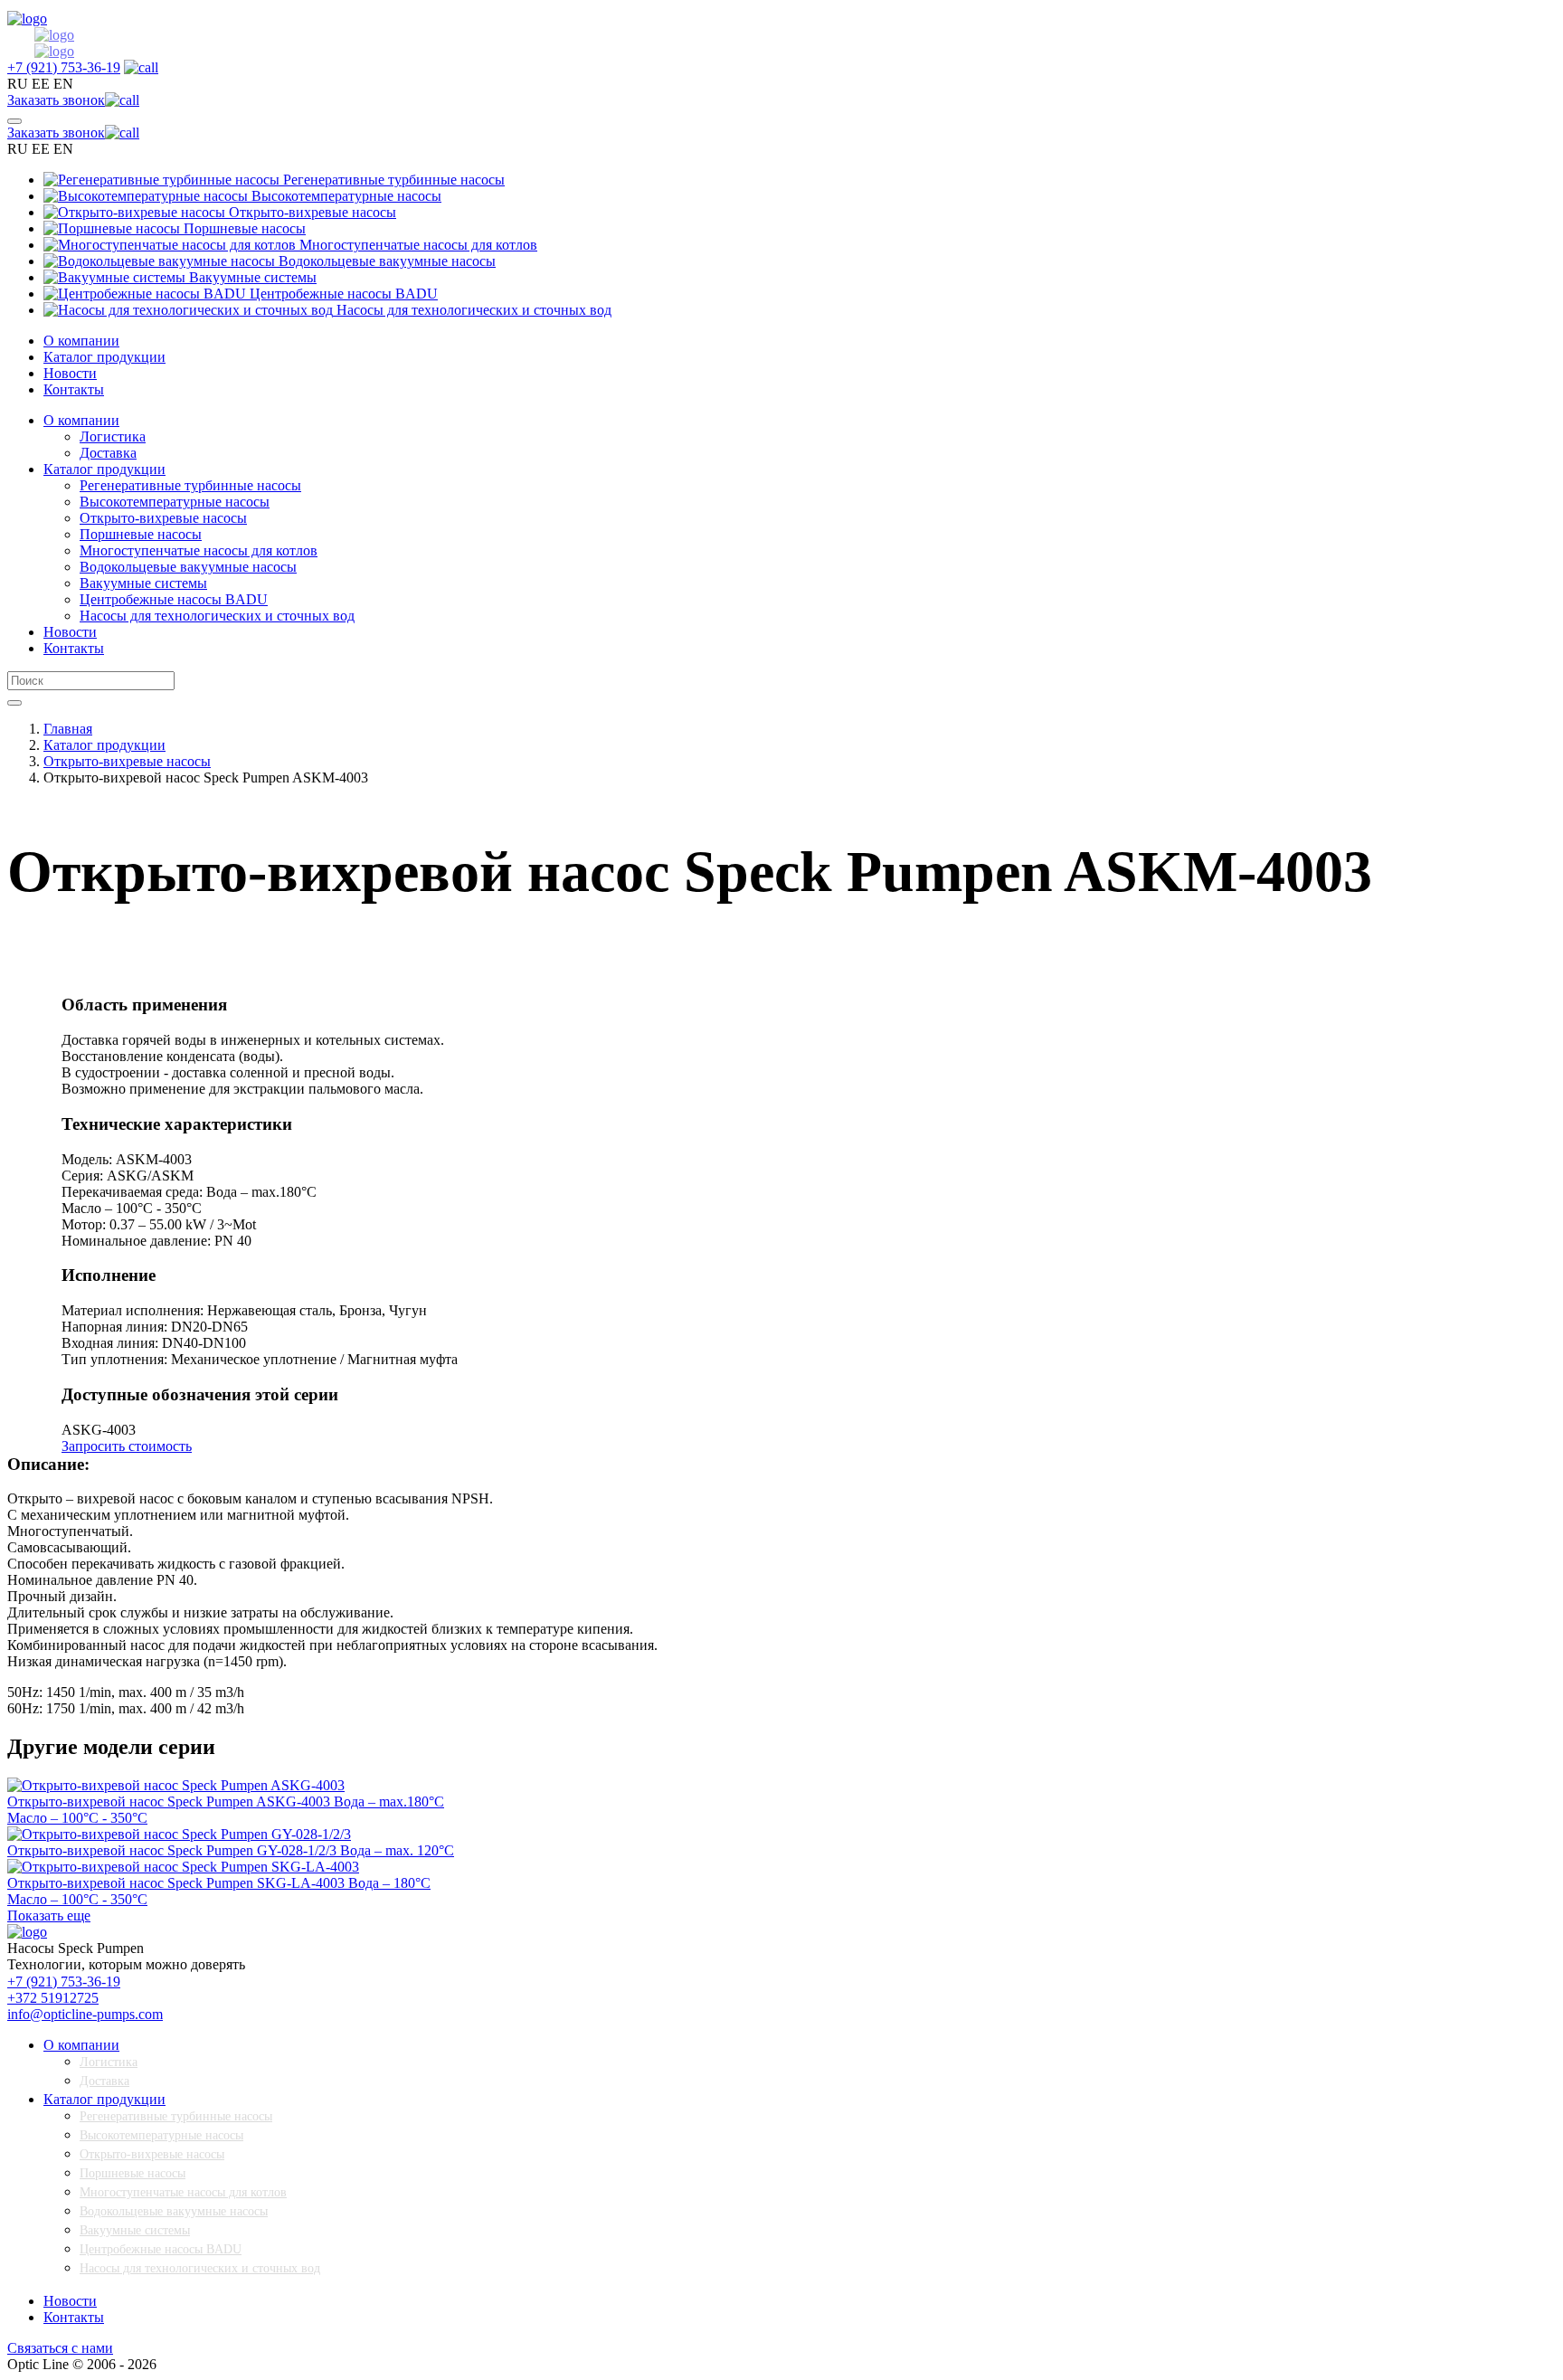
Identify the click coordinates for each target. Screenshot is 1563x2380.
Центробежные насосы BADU (161, 2249)
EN (63, 84)
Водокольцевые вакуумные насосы (174, 2211)
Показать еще (49, 1915)
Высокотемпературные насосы (161, 2135)
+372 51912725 (53, 1998)
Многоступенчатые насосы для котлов (183, 2192)
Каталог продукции (104, 357)
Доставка (104, 2081)
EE (41, 84)
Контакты (74, 389)
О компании (81, 341)
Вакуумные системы (135, 2230)
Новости (70, 373)
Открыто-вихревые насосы (127, 761)
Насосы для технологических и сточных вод (200, 2268)
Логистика (109, 2062)
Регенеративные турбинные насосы (176, 2116)
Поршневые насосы (133, 2173)
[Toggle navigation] (14, 121)
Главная (68, 729)
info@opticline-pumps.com (85, 2014)
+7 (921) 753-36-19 (64, 1982)
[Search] (14, 703)
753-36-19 (64, 67)
